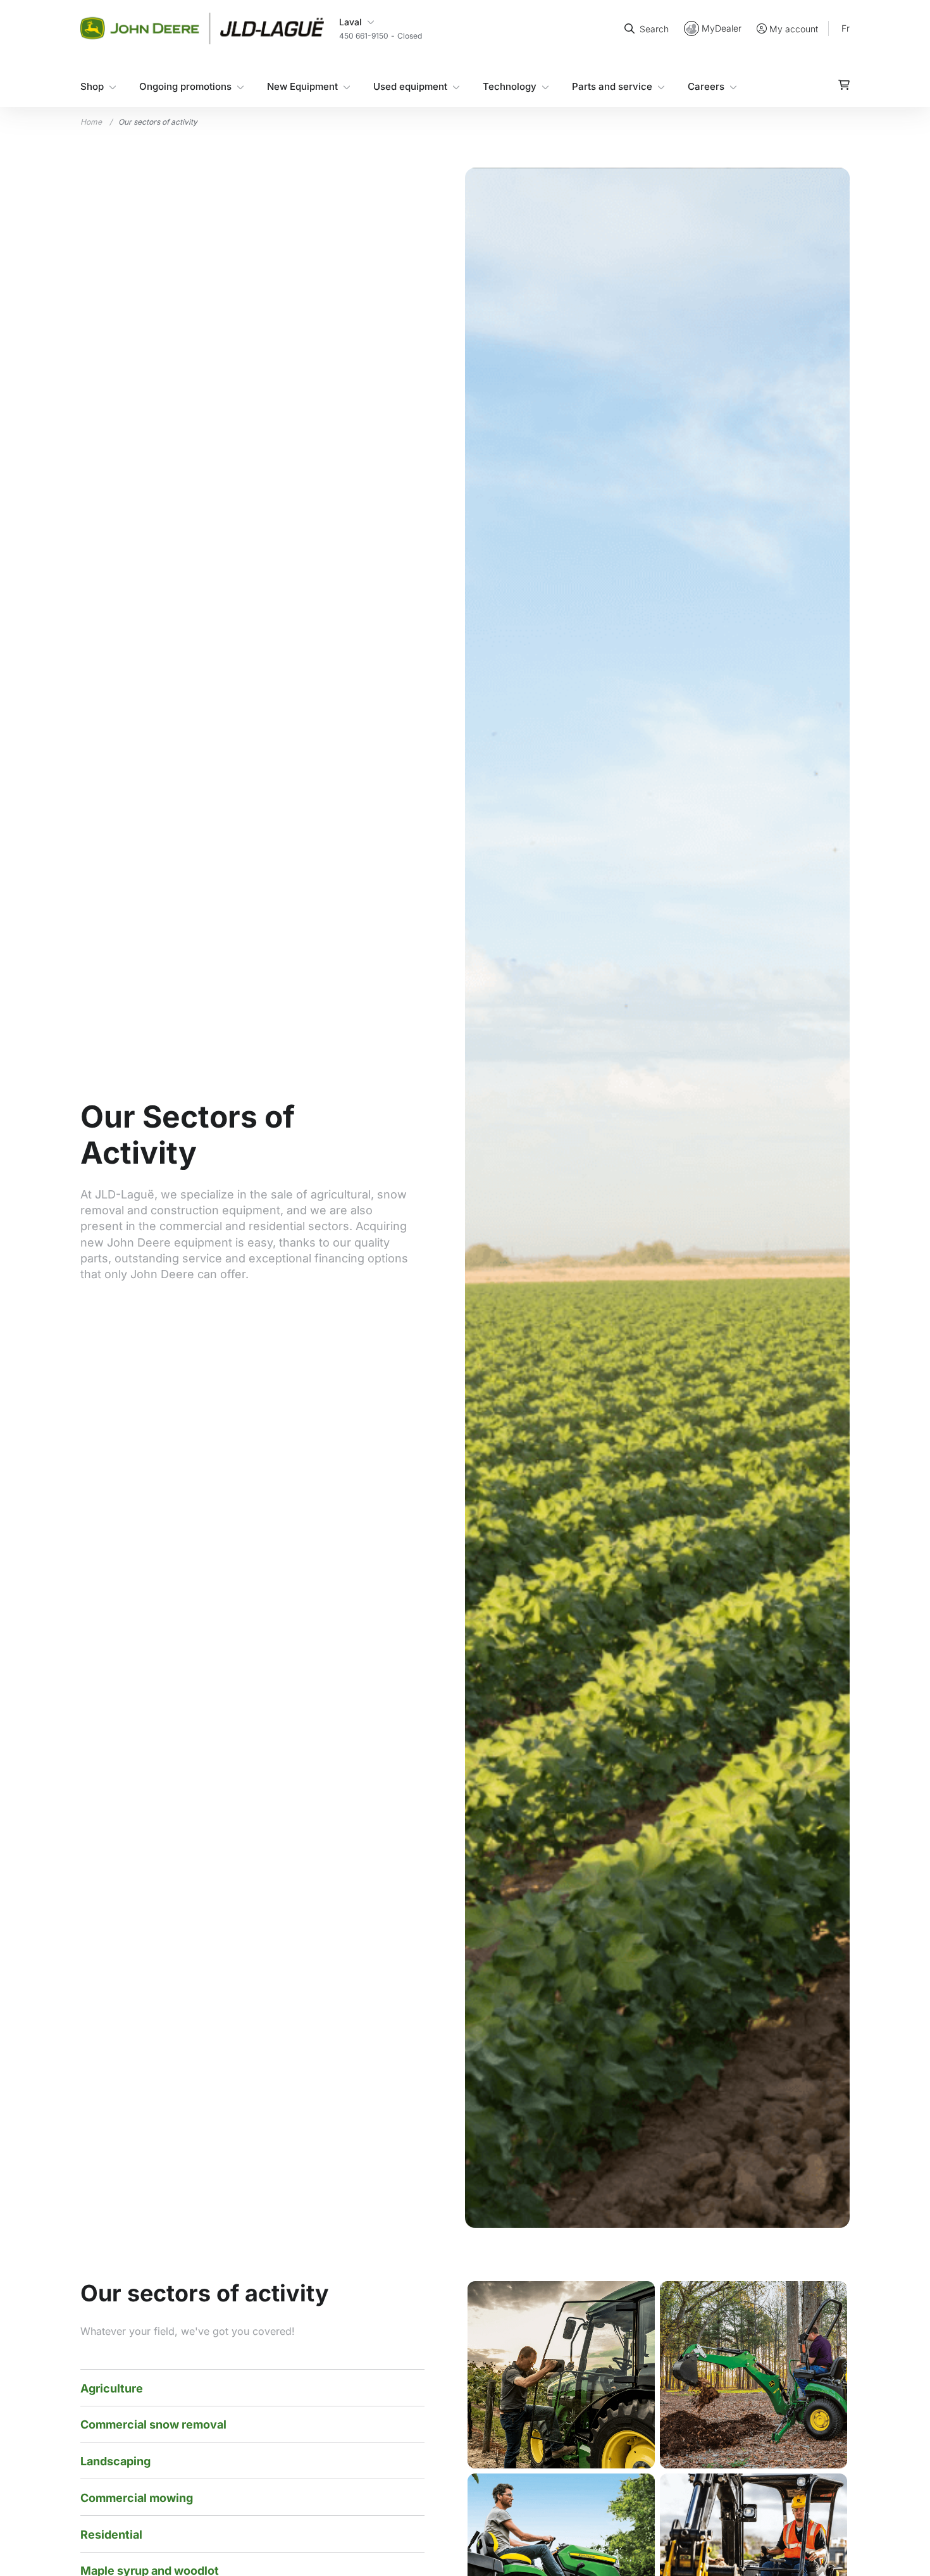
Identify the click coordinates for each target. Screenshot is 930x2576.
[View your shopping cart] (844, 85)
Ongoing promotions (185, 86)
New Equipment (302, 86)
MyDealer (722, 28)
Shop (92, 86)
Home (91, 122)
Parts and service (612, 86)
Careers (706, 86)
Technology (510, 86)
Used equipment (410, 86)
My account (794, 29)
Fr (846, 28)
